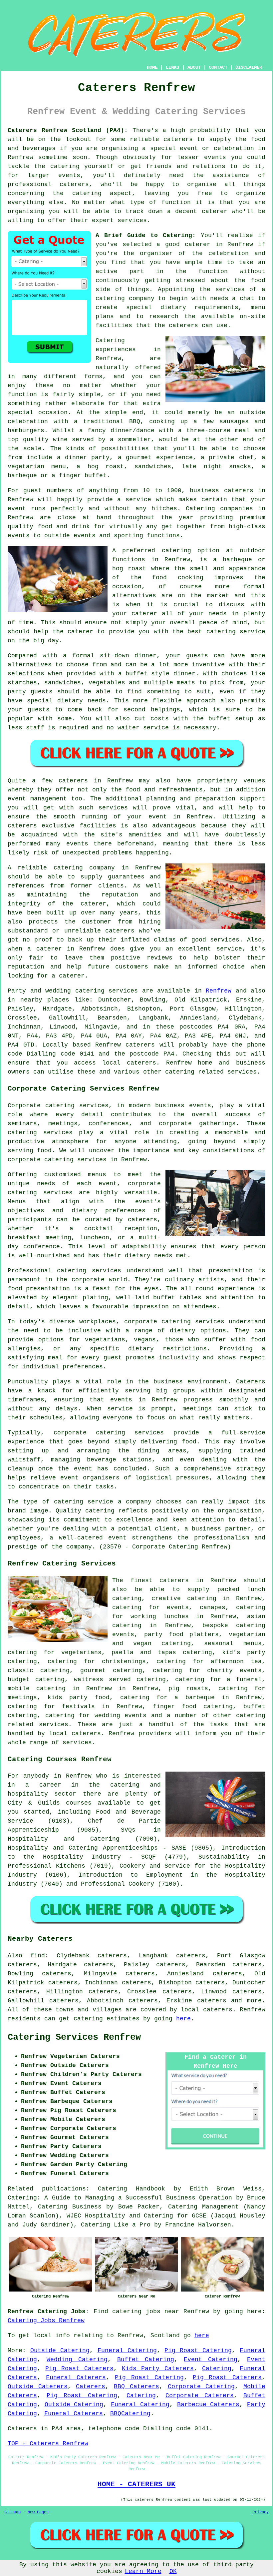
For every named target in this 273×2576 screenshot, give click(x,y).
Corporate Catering (201, 2387)
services (123, 991)
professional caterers (48, 184)
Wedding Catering (77, 2360)
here (183, 2019)
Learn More (143, 2571)
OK (173, 2571)
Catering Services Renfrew (74, 2037)
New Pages (38, 2512)
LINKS (172, 67)
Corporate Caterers (200, 2396)
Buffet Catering (146, 2360)
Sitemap (12, 2512)
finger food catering (193, 1707)
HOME (152, 67)
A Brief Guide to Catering (144, 235)
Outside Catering (60, 2351)
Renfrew (219, 991)
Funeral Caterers (76, 2378)
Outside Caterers (38, 2387)
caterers (183, 326)
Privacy (261, 2512)
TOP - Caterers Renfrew (48, 2444)
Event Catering (211, 2360)
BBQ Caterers (136, 2387)
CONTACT (218, 67)
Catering (200, 509)
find (38, 1956)
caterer (80, 632)
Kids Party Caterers (158, 2369)
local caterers (75, 1734)
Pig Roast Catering (198, 2351)
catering (87, 193)
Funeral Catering (127, 2351)
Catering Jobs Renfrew (46, 2321)
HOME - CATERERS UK (136, 2484)
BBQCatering (130, 2414)
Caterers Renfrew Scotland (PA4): (68, 130)
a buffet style (144, 674)
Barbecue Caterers (208, 2405)
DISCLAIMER (249, 67)
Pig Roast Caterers (79, 2369)
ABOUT (194, 67)
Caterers (91, 2387)
